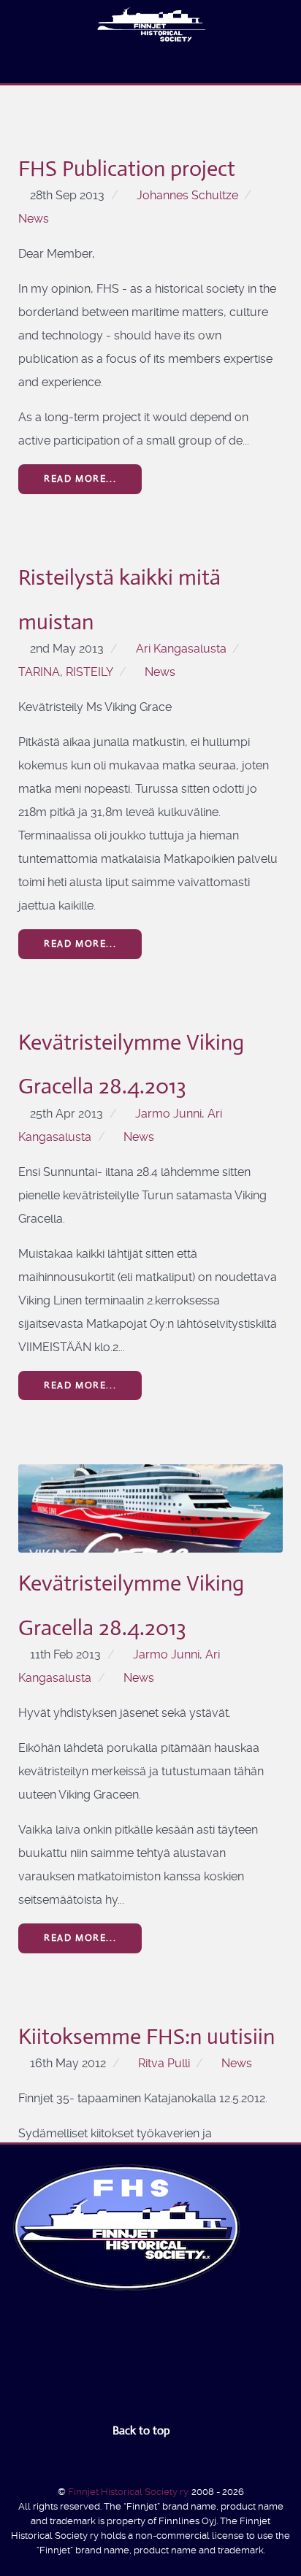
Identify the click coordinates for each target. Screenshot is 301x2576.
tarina (39, 672)
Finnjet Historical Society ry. (130, 2492)
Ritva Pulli (164, 2063)
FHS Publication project (127, 168)
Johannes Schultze (187, 195)
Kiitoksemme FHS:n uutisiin (146, 2036)
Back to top (143, 2430)
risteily (89, 672)
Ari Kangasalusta (181, 649)
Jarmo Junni (168, 1114)
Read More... (80, 478)
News (34, 219)
